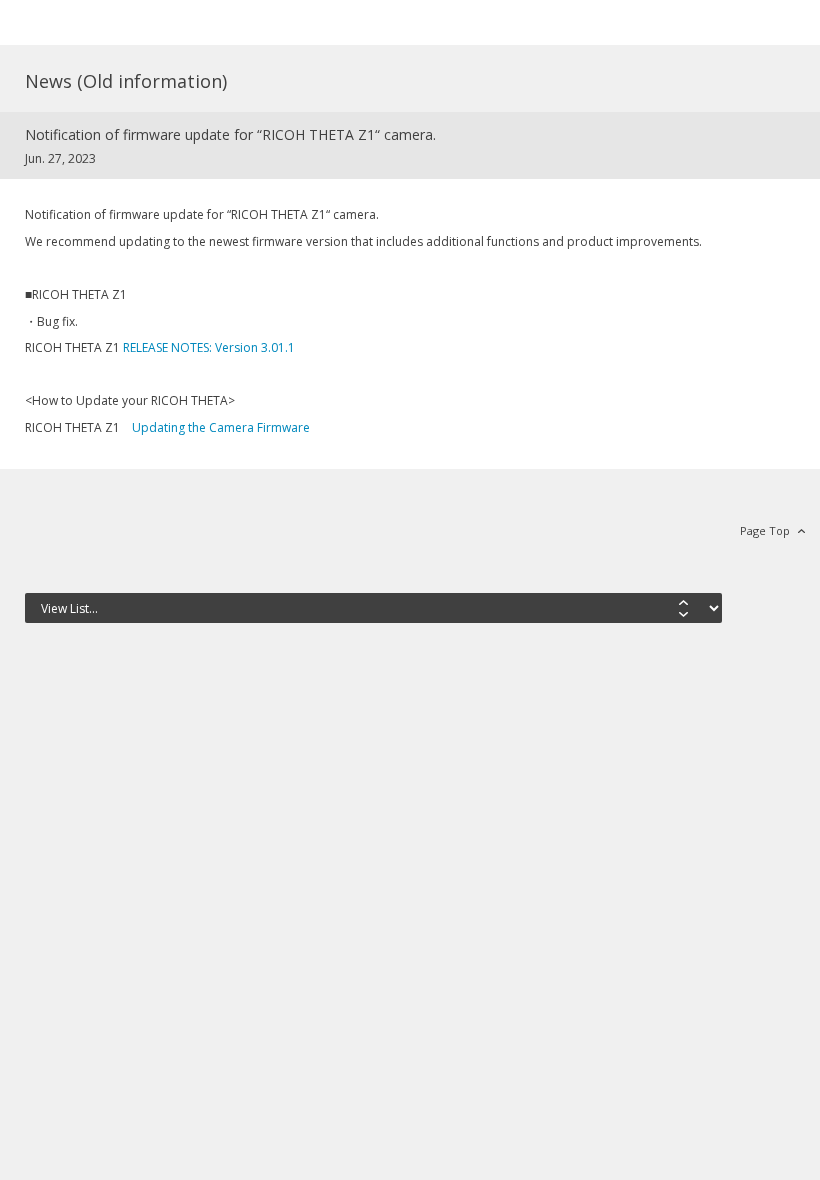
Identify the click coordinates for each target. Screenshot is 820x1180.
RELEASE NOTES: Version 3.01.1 (215, 347)
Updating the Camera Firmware (221, 427)
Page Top (765, 530)
